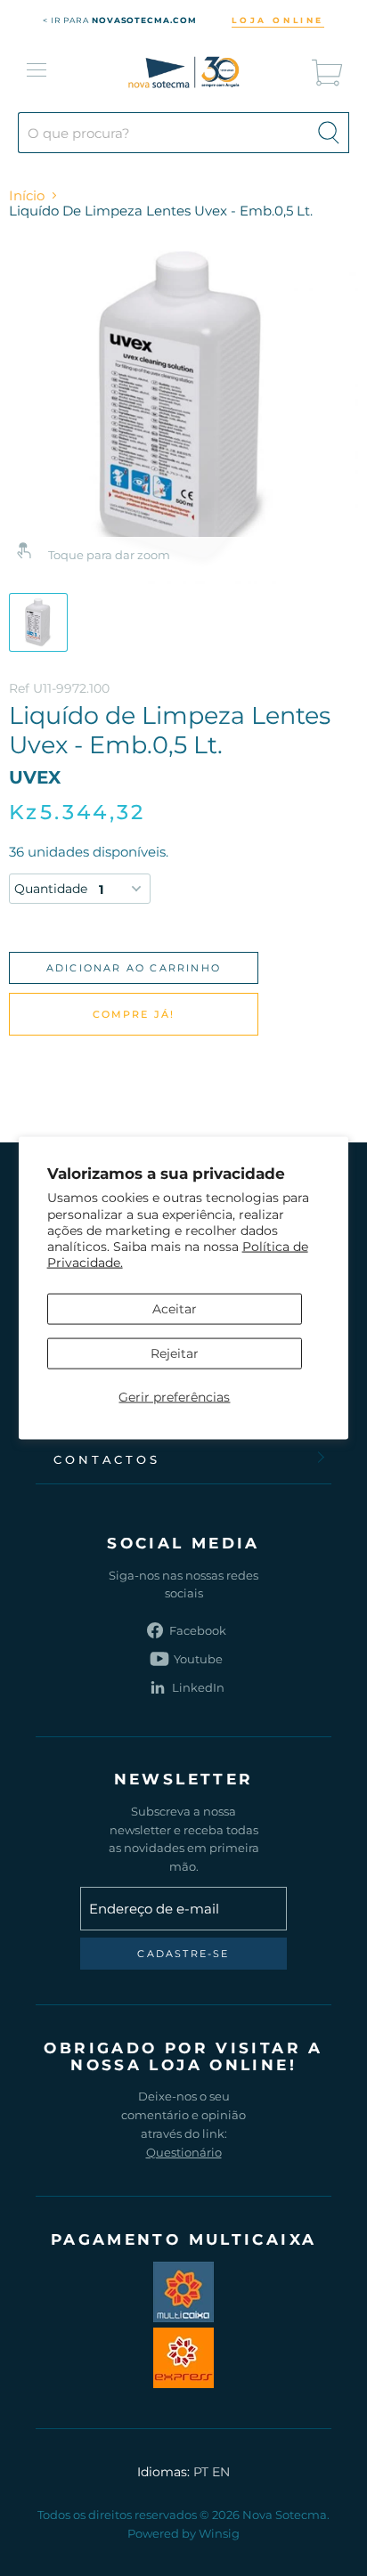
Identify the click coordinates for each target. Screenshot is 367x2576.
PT (201, 2472)
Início (27, 195)
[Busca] (329, 133)
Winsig (219, 2533)
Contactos (107, 1459)
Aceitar (175, 1308)
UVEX (35, 777)
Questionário (184, 2152)
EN (221, 2472)
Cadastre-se (183, 1954)
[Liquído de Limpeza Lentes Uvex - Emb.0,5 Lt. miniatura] (38, 622)
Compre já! (134, 1014)
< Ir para (120, 20)
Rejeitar (175, 1353)
